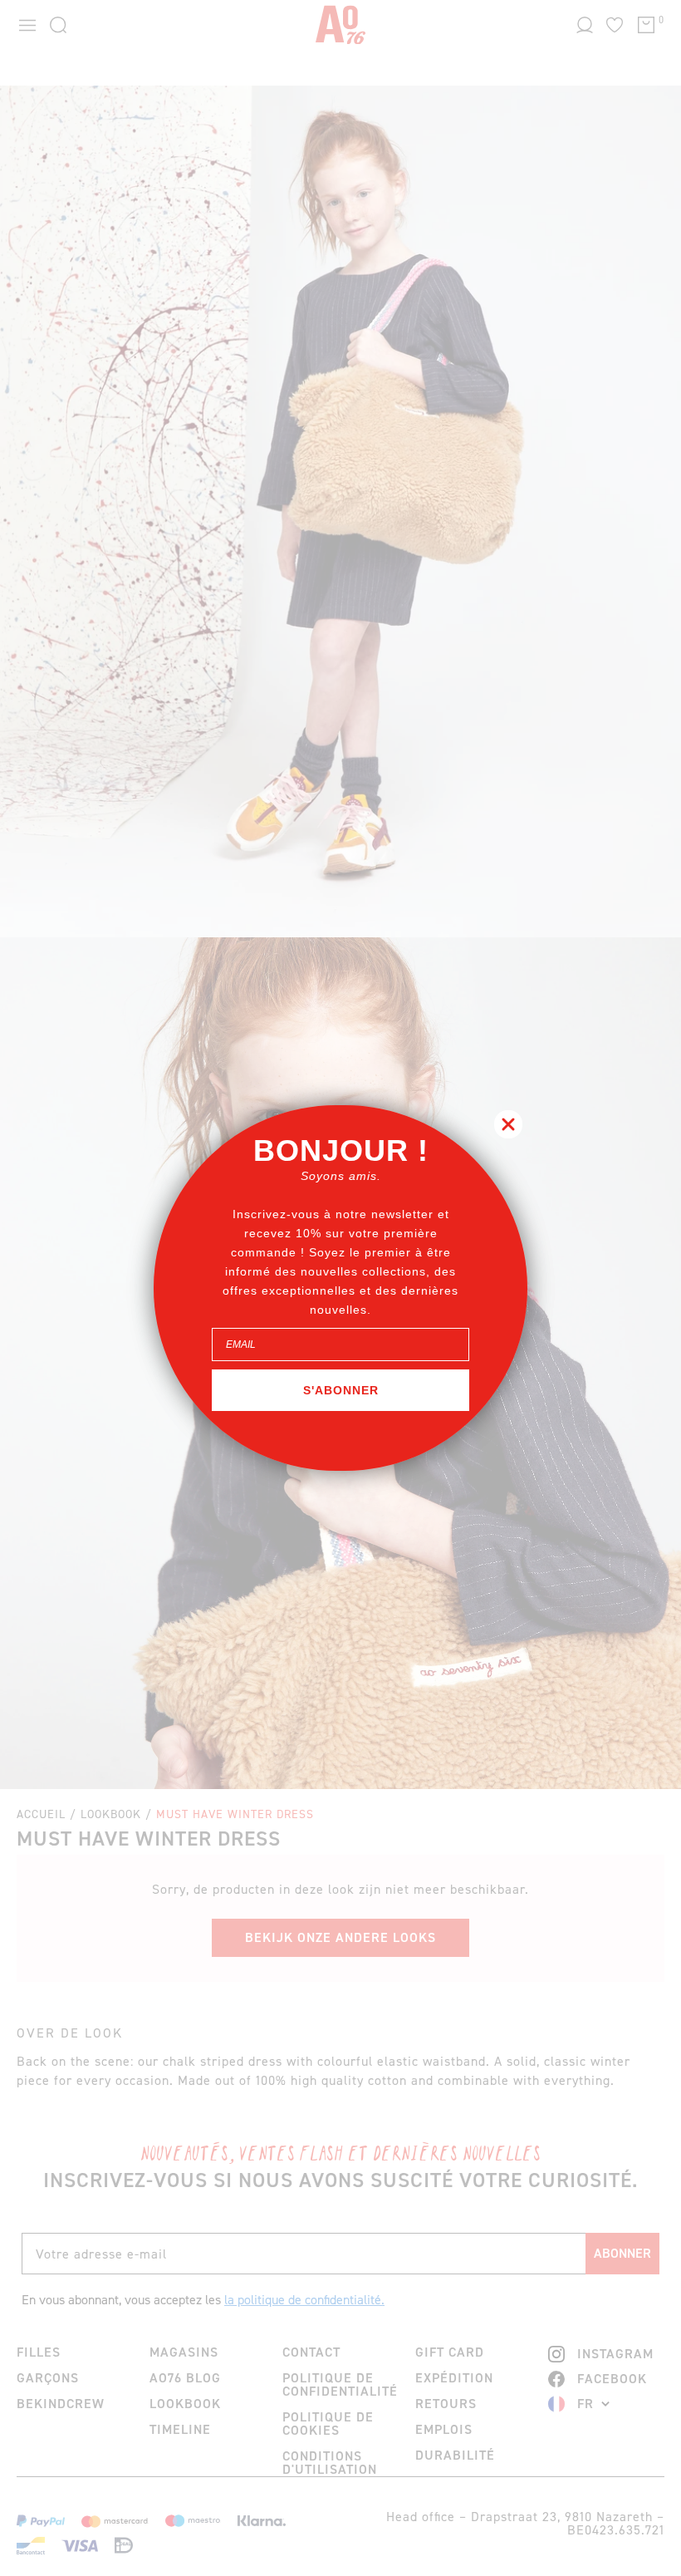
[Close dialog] (508, 1124)
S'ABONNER (341, 1390)
